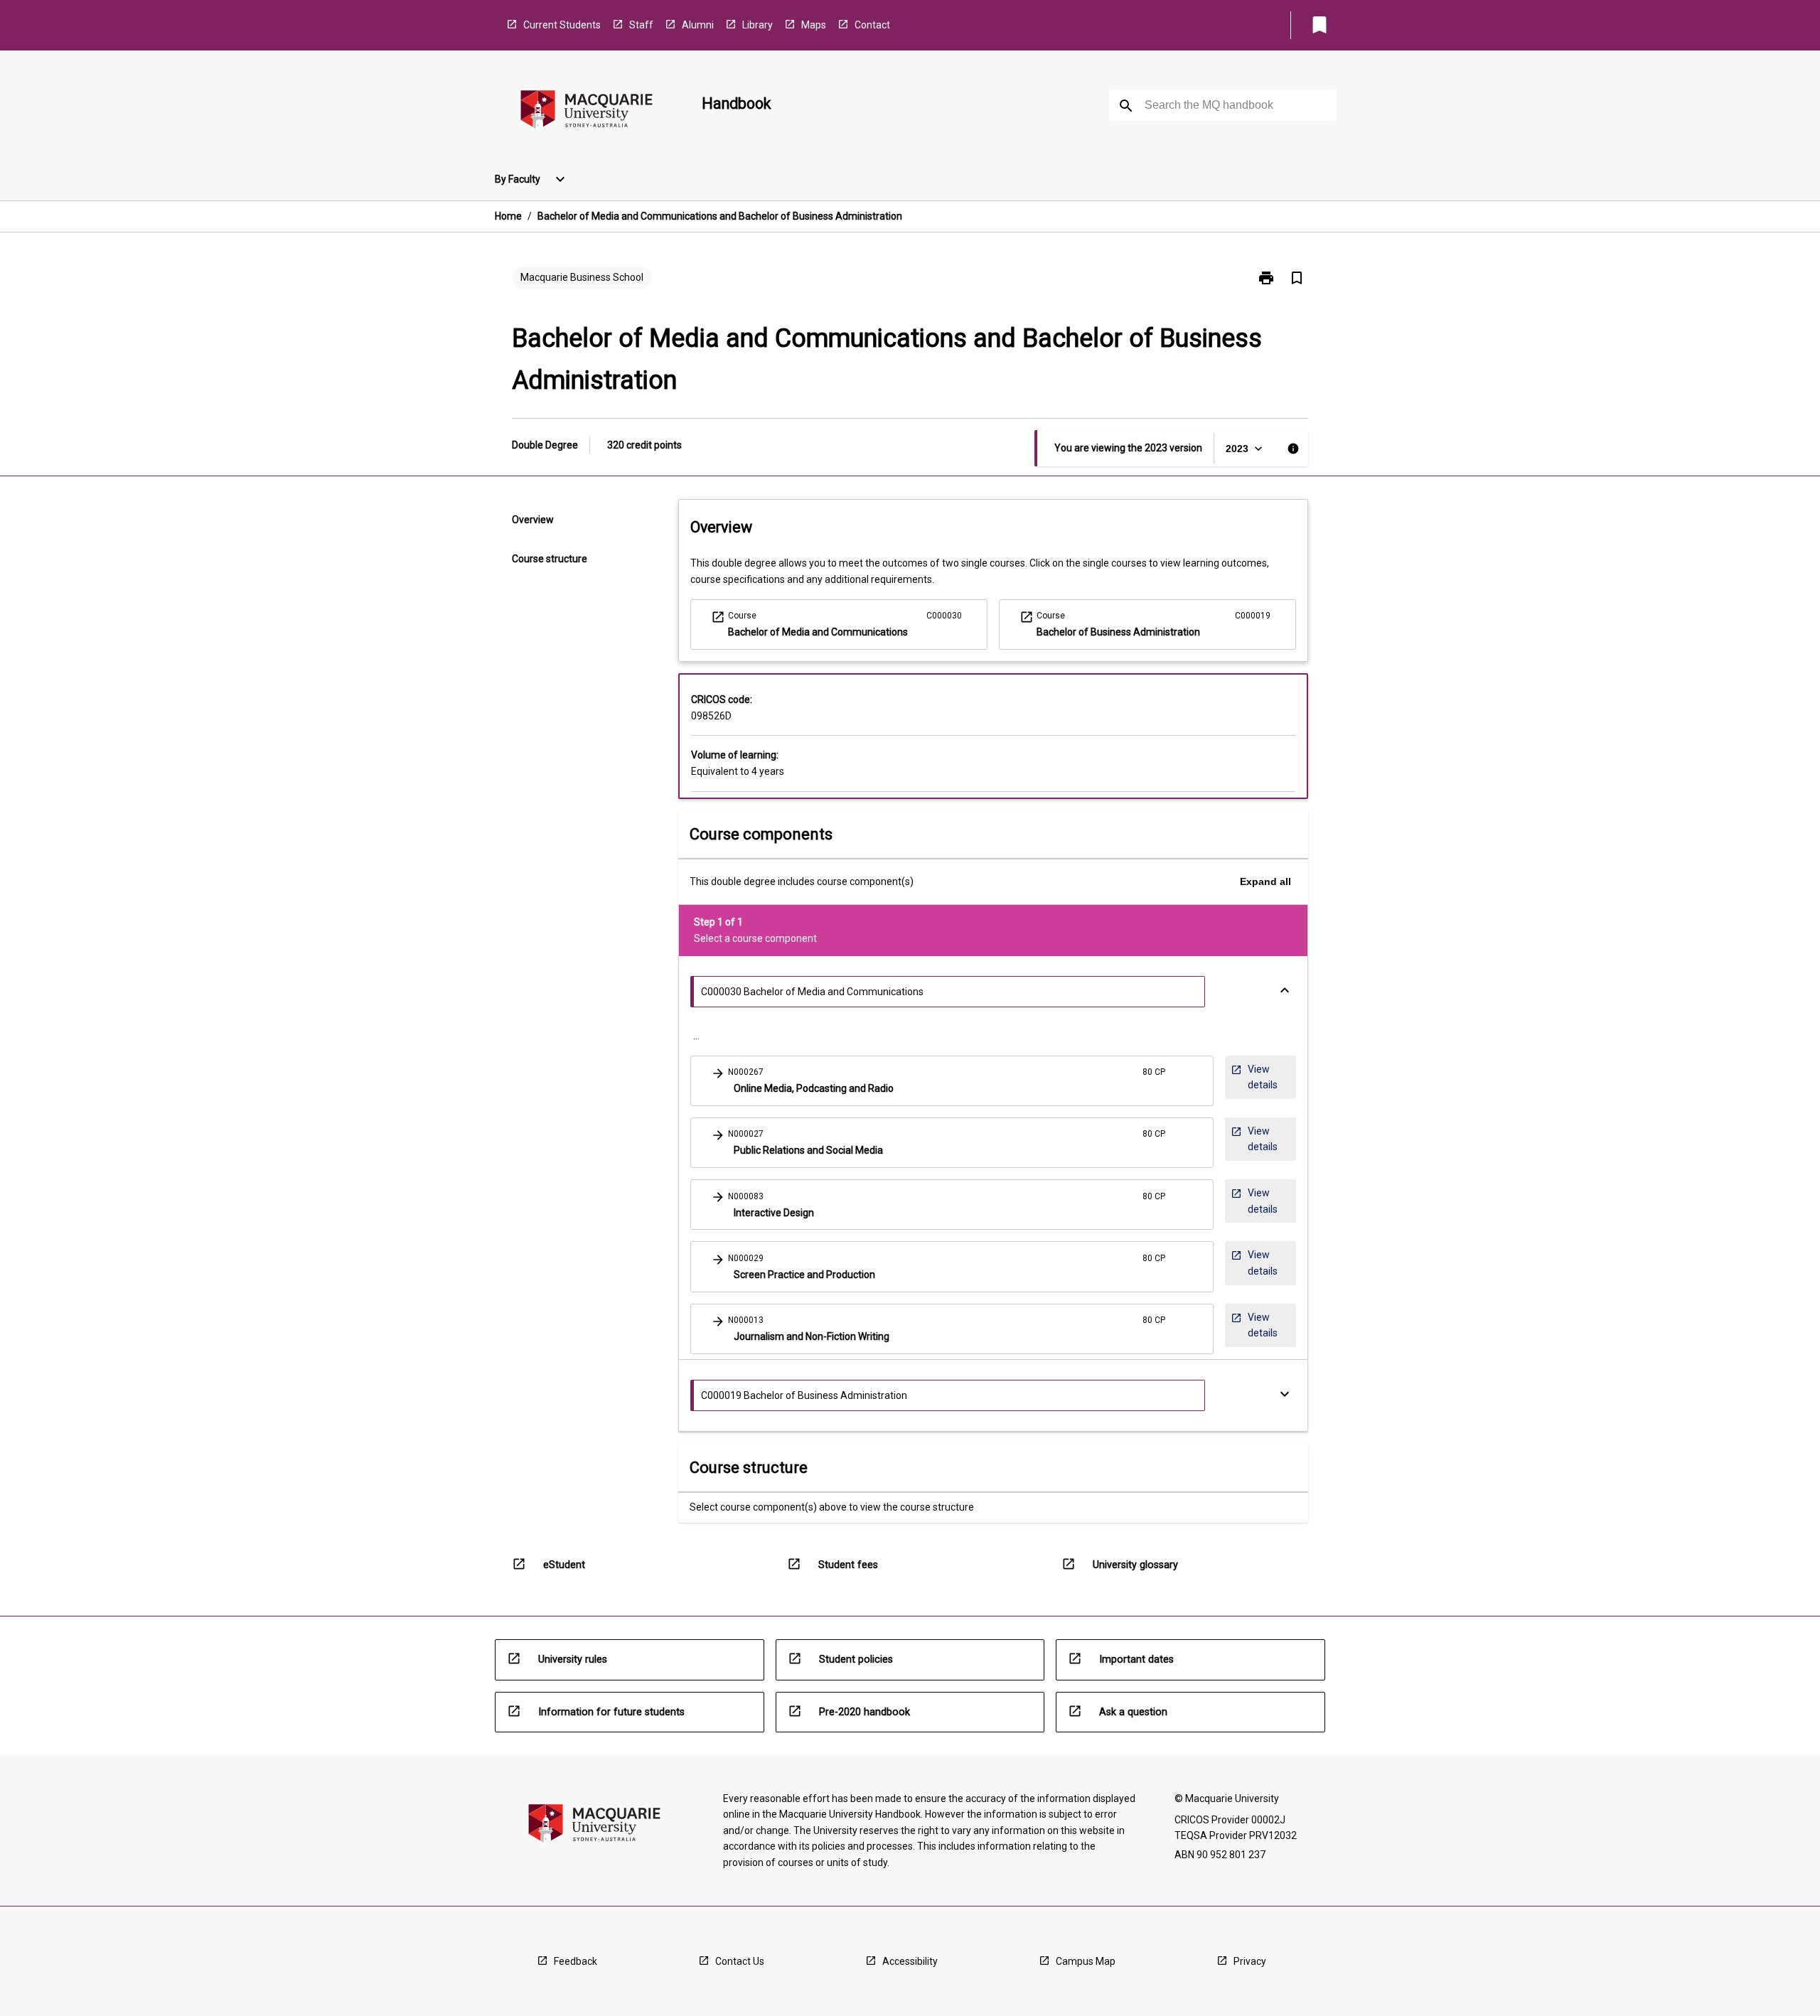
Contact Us (740, 1961)
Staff (641, 25)
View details (1255, 1081)
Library (758, 25)
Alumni (698, 25)
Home (508, 216)
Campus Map (1086, 1961)
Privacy (1250, 1961)
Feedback (576, 1961)
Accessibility (910, 1961)
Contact (872, 25)
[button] (952, 1081)
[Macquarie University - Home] (587, 112)
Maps (814, 25)
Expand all (1265, 881)
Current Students (562, 25)
